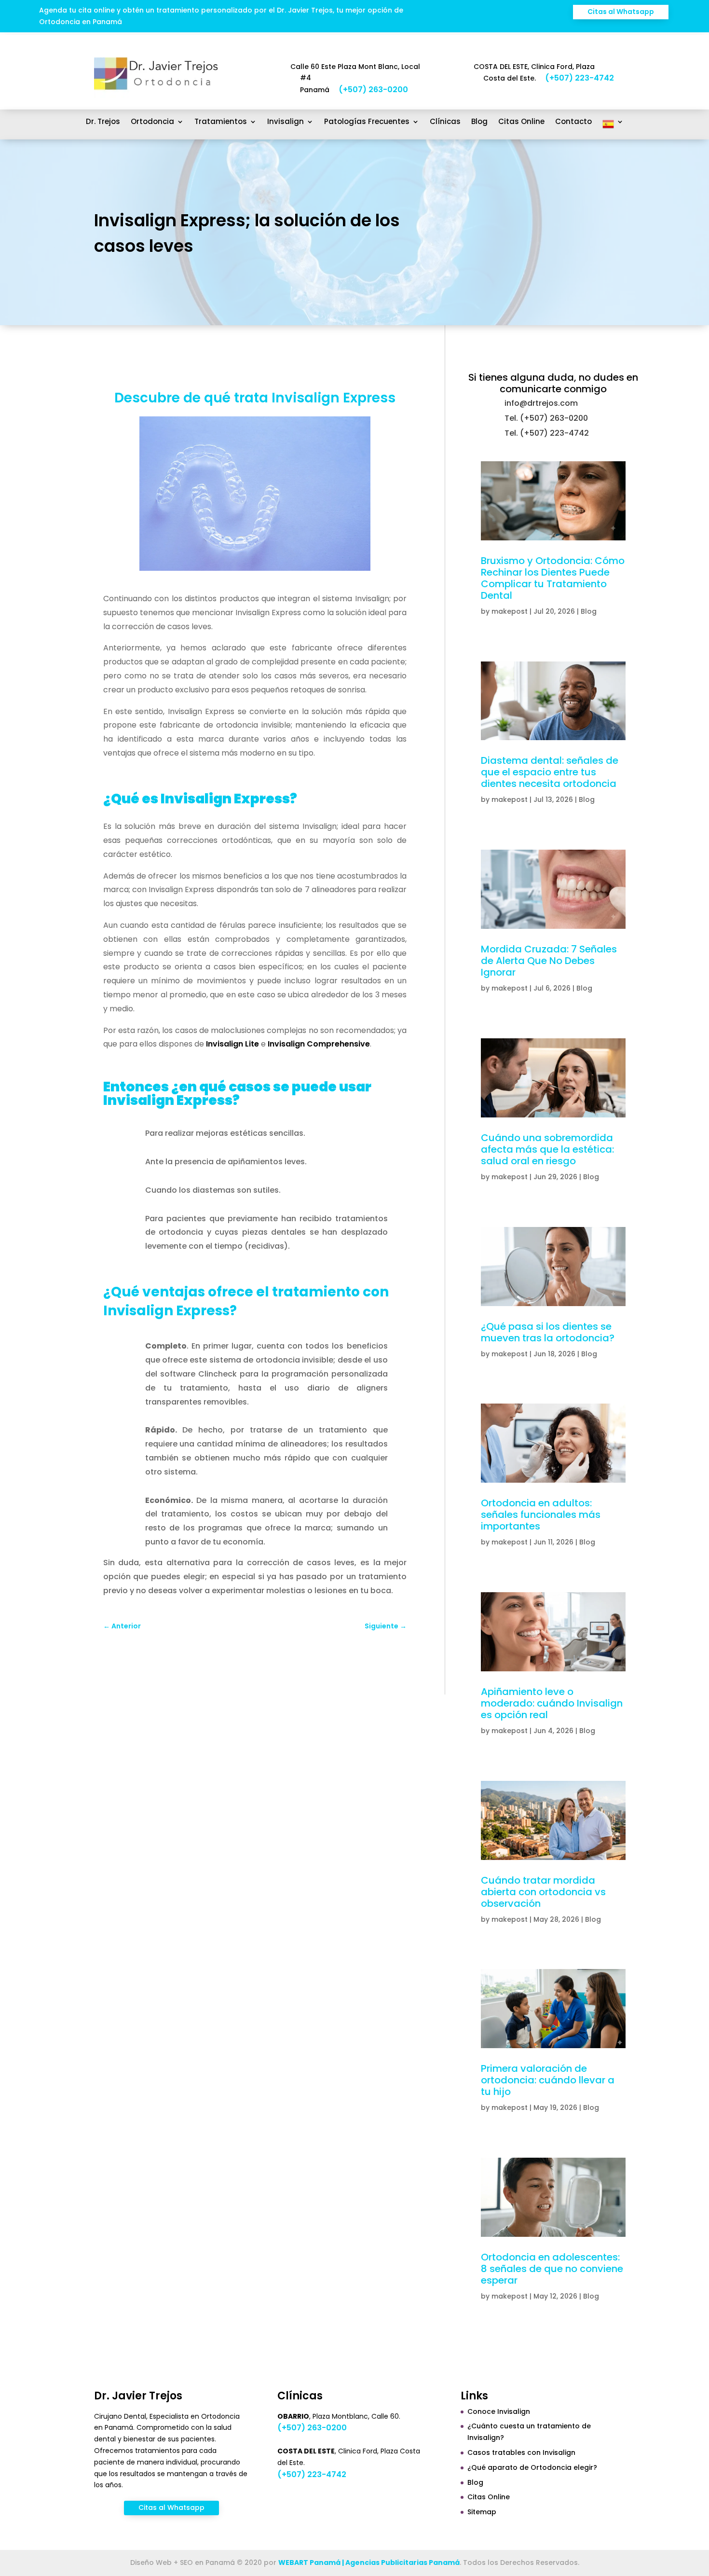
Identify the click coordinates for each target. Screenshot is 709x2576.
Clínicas (445, 122)
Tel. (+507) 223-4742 (547, 433)
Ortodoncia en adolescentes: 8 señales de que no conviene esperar (552, 2269)
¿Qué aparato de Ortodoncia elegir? (532, 2467)
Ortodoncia (152, 122)
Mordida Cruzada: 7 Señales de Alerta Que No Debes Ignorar (549, 961)
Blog (479, 122)
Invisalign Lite (232, 1044)
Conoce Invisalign (499, 2411)
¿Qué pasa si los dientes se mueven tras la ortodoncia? (548, 1332)
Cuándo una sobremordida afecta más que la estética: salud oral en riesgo (547, 1149)
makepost (510, 611)
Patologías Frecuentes (367, 122)
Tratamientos (221, 122)
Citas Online (521, 122)
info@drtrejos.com (541, 403)
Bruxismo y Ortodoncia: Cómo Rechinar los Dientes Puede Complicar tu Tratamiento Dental (553, 578)
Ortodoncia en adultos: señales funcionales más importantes (541, 1515)
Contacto (573, 122)
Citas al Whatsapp (621, 12)
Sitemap (482, 2512)
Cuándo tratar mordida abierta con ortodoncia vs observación (543, 1892)
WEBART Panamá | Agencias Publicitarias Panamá (369, 2562)
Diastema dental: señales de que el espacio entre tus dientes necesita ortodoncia (550, 772)
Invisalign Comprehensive (319, 1044)
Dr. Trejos (103, 122)
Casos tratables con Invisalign (521, 2452)
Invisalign (286, 122)
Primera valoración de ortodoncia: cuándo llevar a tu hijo (548, 2080)
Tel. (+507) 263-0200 (546, 418)
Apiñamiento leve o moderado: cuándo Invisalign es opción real (552, 1703)
